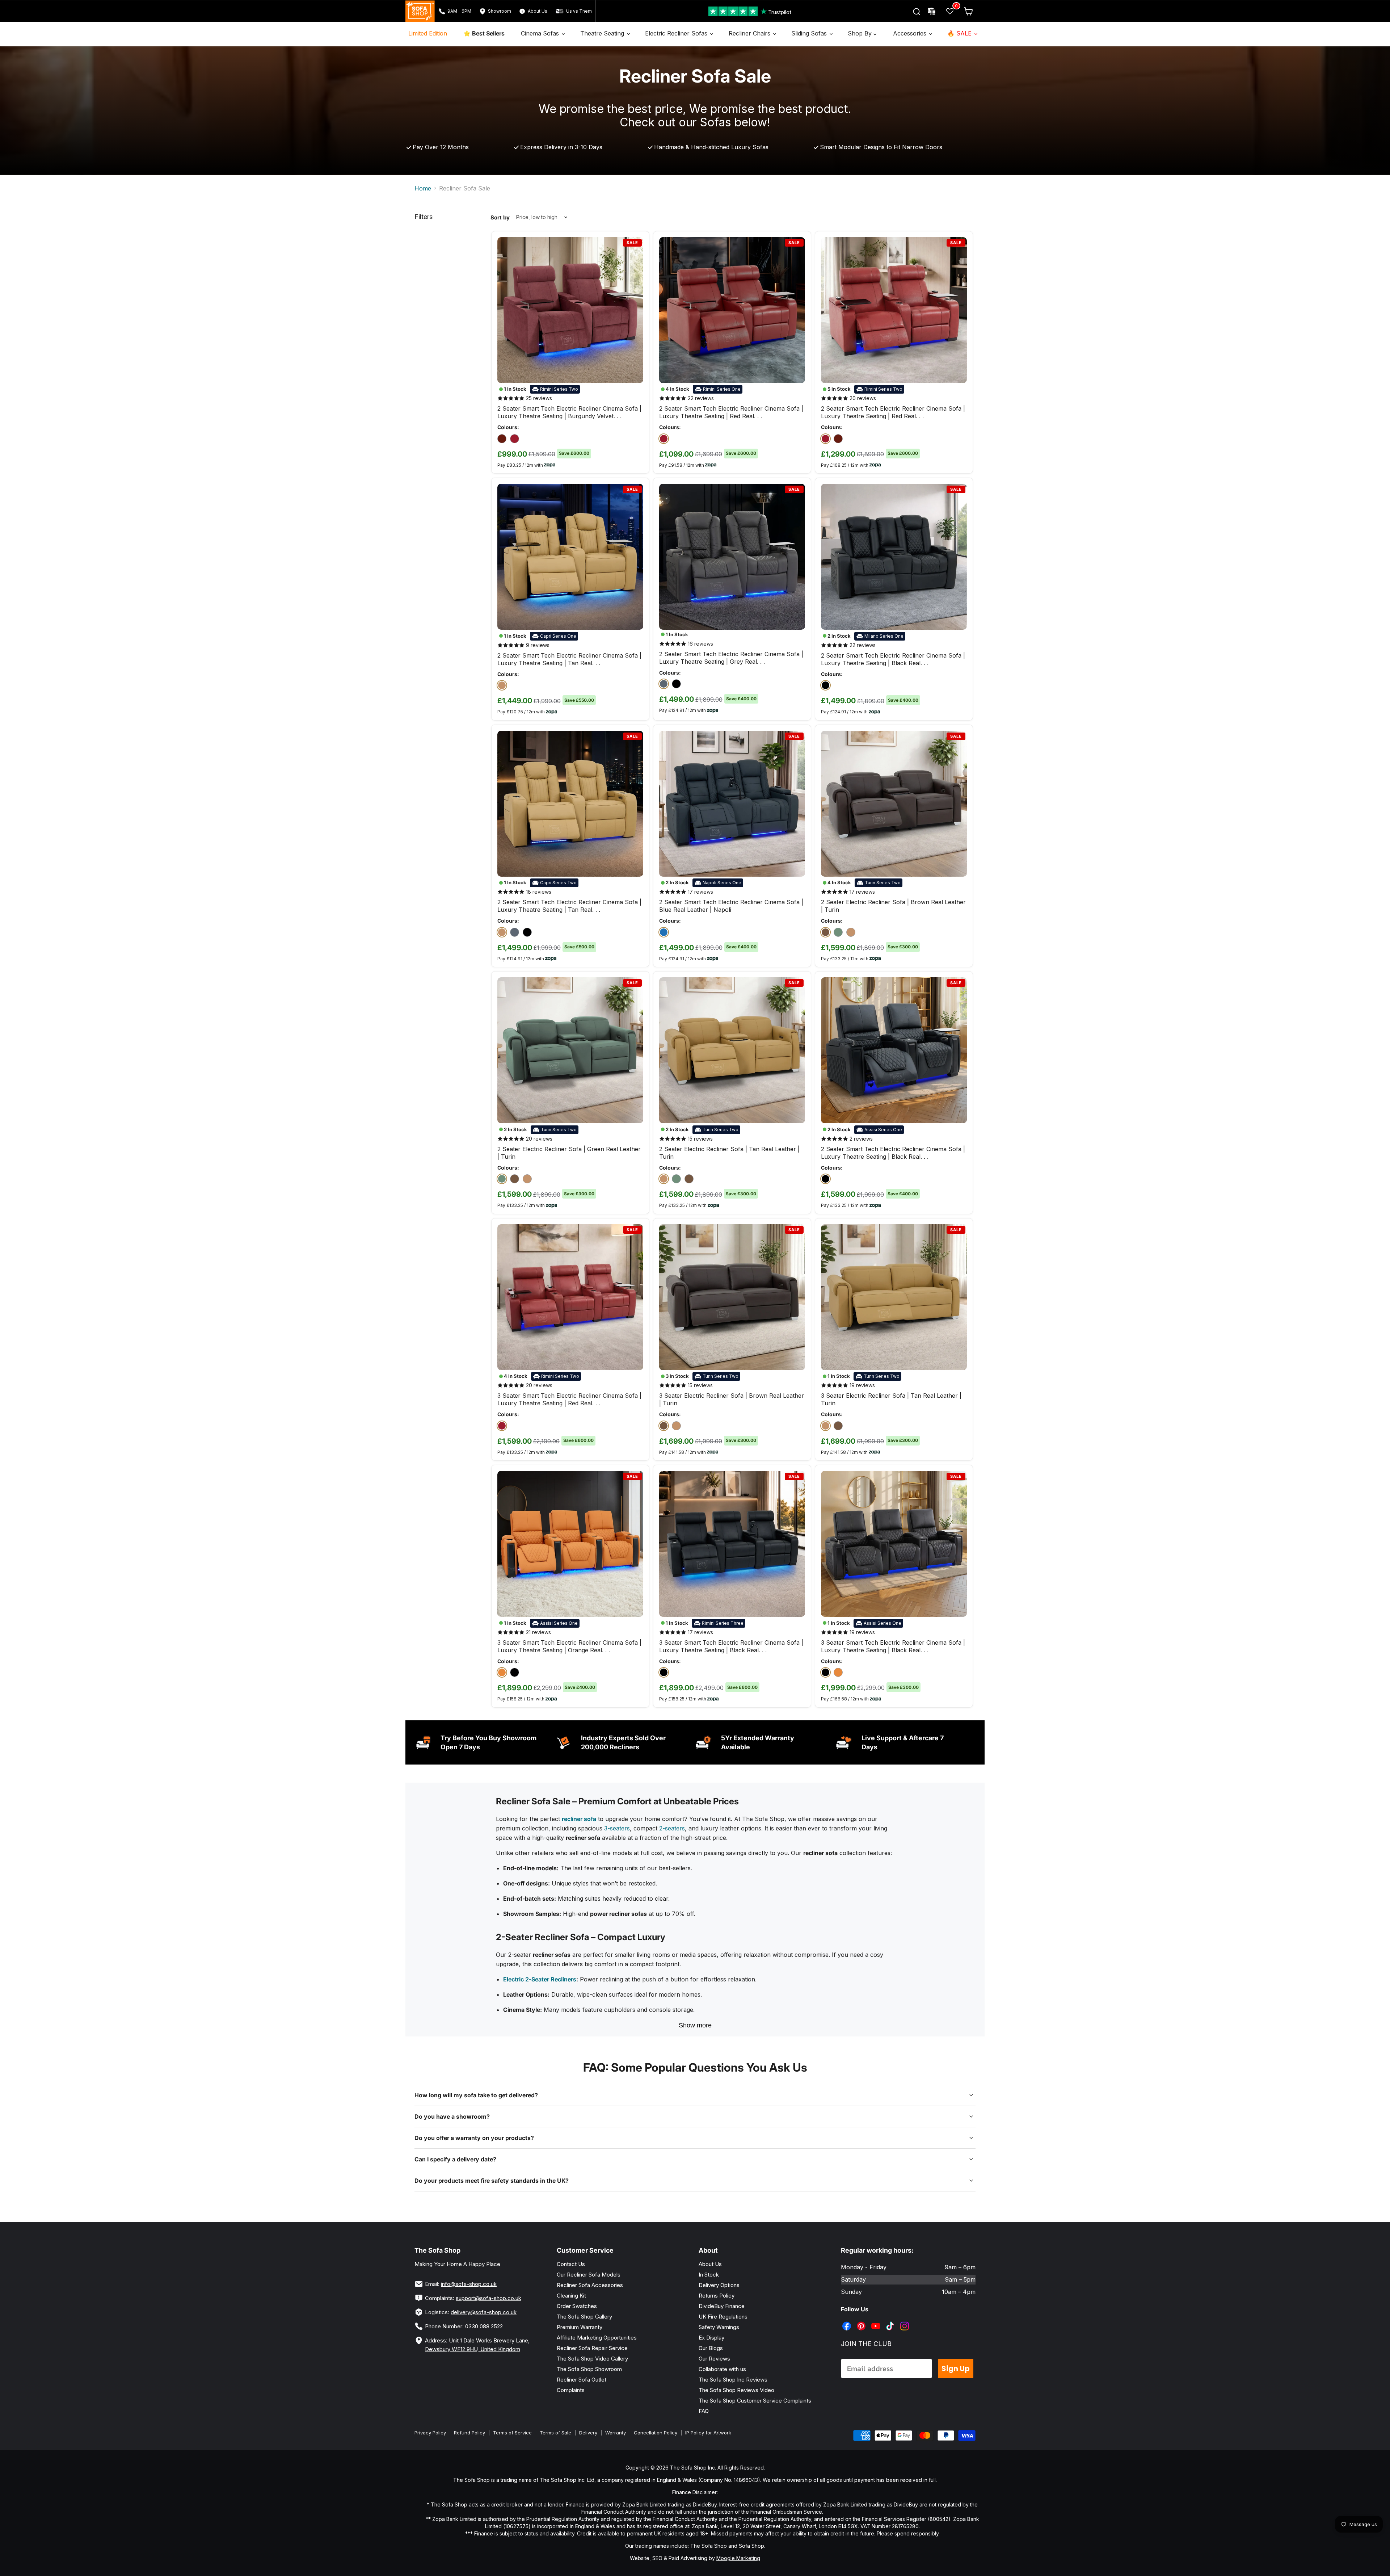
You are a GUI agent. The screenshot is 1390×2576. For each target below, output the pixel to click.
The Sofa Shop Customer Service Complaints (755, 2401)
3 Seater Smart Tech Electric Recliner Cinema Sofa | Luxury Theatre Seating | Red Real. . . (569, 1399)
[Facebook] (847, 2321)
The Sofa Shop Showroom (589, 2369)
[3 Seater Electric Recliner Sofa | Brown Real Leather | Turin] (664, 1426)
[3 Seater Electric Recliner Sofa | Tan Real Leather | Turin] (676, 1426)
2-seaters (672, 1828)
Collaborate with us (722, 2369)
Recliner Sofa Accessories (590, 2285)
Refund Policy (469, 2433)
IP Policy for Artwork (708, 2433)
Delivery (588, 2433)
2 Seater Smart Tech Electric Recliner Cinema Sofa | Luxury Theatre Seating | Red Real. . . (731, 412)
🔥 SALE (960, 33)
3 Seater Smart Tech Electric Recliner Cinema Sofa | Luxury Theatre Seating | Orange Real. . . (569, 1646)
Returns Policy (717, 2296)
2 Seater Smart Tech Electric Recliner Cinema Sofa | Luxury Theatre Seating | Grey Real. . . (731, 658)
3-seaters (617, 1828)
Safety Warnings (719, 2327)
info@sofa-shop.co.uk (469, 2284)
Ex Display (711, 2338)
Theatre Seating (603, 33)
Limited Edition (428, 33)
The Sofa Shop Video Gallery (592, 2359)
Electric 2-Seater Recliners (540, 1979)
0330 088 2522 (484, 2326)
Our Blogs (711, 2348)
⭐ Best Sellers (484, 33)
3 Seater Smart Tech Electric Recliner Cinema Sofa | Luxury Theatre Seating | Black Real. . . (731, 1646)
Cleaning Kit (571, 2296)
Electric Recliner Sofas (677, 33)
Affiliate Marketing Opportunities (597, 2338)
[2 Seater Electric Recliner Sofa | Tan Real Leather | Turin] (851, 932)
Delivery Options (719, 2285)
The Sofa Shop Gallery (584, 2317)
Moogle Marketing (738, 2558)
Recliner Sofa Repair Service (592, 2348)
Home (423, 188)
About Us (710, 2264)
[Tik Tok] (891, 2321)
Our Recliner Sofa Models (589, 2275)
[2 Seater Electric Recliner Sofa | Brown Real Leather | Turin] (825, 932)
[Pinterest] (862, 2321)
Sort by (500, 217)
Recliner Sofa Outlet (582, 2380)
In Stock (709, 2275)
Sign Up (956, 2369)
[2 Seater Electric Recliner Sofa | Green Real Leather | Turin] (838, 932)
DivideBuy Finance (722, 2306)
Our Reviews (714, 2359)
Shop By (861, 33)
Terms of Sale (555, 2433)
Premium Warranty (580, 2327)
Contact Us (571, 2264)
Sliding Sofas (810, 33)
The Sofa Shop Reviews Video (736, 2390)
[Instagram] (905, 2321)
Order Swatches (577, 2306)
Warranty (616, 2433)
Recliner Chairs (750, 33)
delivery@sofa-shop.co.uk (484, 2312)
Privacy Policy (430, 2433)
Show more (695, 2025)
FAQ (704, 2411)
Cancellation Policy (656, 2433)
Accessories (911, 33)
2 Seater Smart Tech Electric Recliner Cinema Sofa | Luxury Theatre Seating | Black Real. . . (893, 659)
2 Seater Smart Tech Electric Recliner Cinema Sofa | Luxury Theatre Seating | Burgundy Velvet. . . (569, 412)
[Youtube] (876, 2321)
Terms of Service (512, 2433)
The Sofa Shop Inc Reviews (733, 2380)
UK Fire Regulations (723, 2317)
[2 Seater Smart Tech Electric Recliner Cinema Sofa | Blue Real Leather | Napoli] (664, 932)
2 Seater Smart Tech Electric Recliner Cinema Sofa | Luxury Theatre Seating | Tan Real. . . (569, 659)
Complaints (571, 2390)
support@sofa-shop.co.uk (488, 2298)
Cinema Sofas (541, 33)
